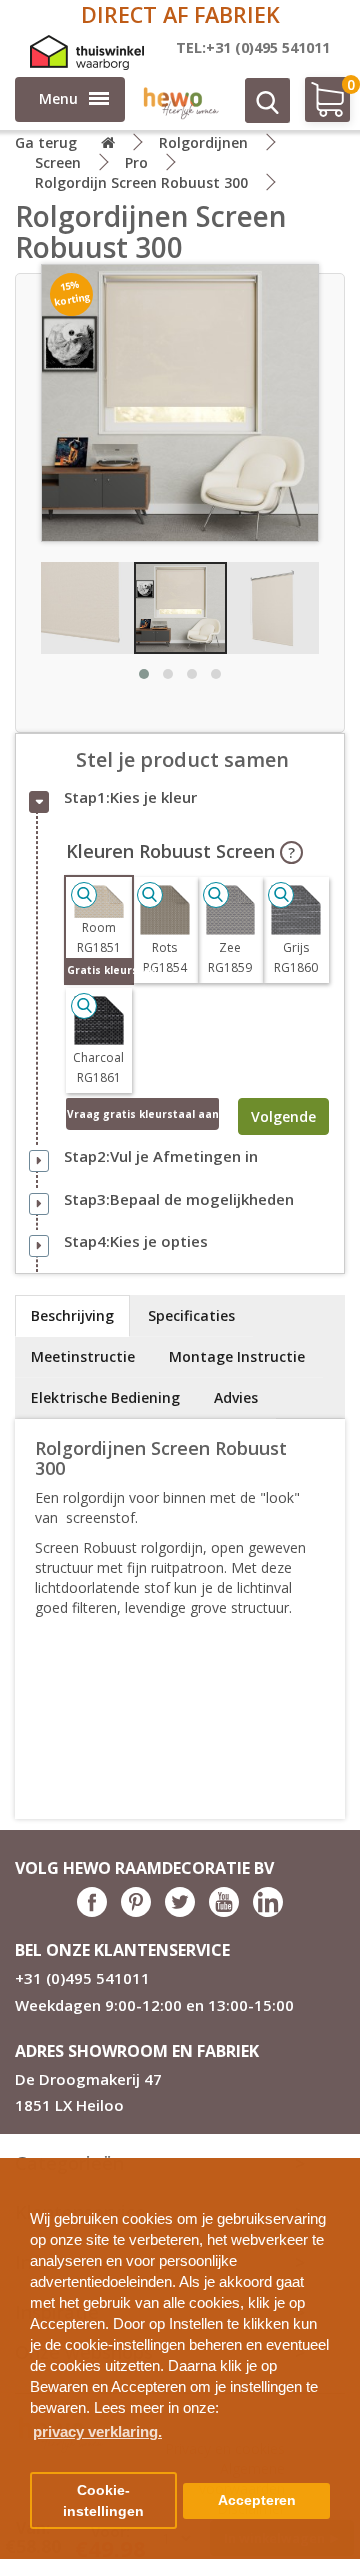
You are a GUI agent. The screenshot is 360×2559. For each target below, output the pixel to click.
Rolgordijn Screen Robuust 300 (141, 182)
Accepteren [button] (257, 2500)
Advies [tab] (236, 1397)
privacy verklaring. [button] (97, 2431)
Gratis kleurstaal (99, 970)
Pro (136, 162)
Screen (58, 162)
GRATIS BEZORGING (181, 14)
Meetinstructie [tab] (83, 1356)
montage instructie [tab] (237, 1356)
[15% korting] (180, 401)
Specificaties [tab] (191, 1315)
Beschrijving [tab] (72, 1315)
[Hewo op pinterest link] (136, 1911)
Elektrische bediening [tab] (105, 1397)
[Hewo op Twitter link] (180, 1911)
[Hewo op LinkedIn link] (268, 1911)
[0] (317, 107)
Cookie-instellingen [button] (103, 2501)
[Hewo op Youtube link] (224, 1911)
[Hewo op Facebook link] (92, 1911)
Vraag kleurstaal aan (143, 1114)
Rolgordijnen (203, 142)
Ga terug (46, 142)
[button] (337, 2165)
